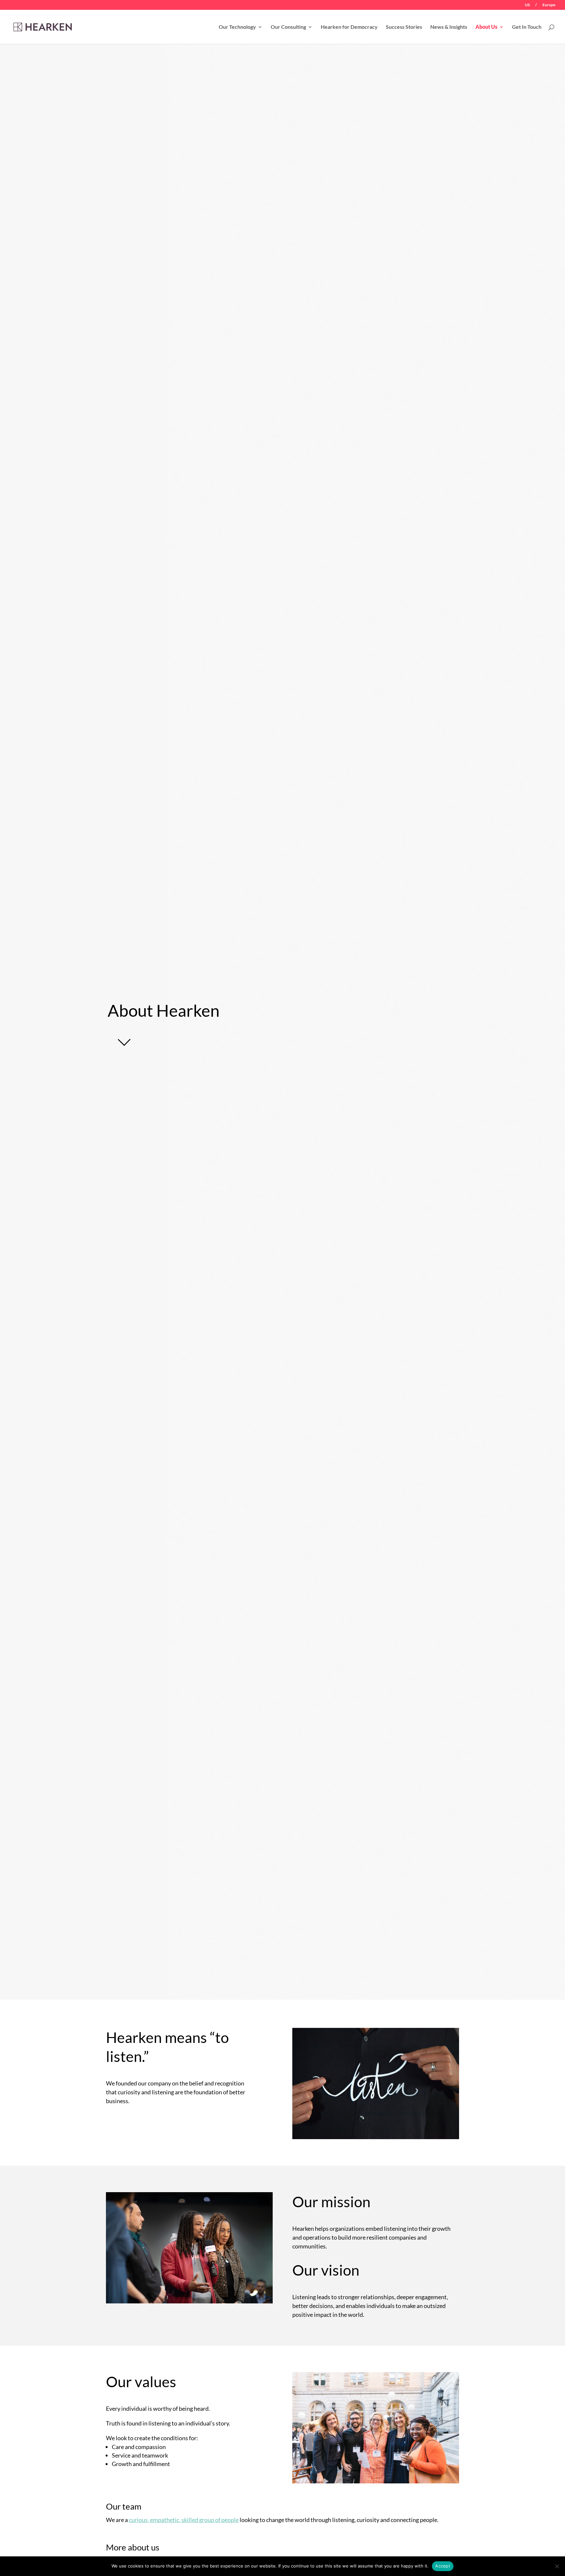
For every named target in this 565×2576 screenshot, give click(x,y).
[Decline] (557, 2566)
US (527, 5)
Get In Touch (527, 27)
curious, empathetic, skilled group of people (184, 2520)
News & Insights (449, 27)
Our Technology (237, 27)
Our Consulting (288, 27)
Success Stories (404, 27)
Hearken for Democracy (349, 27)
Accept (443, 2566)
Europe (549, 5)
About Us (486, 27)
